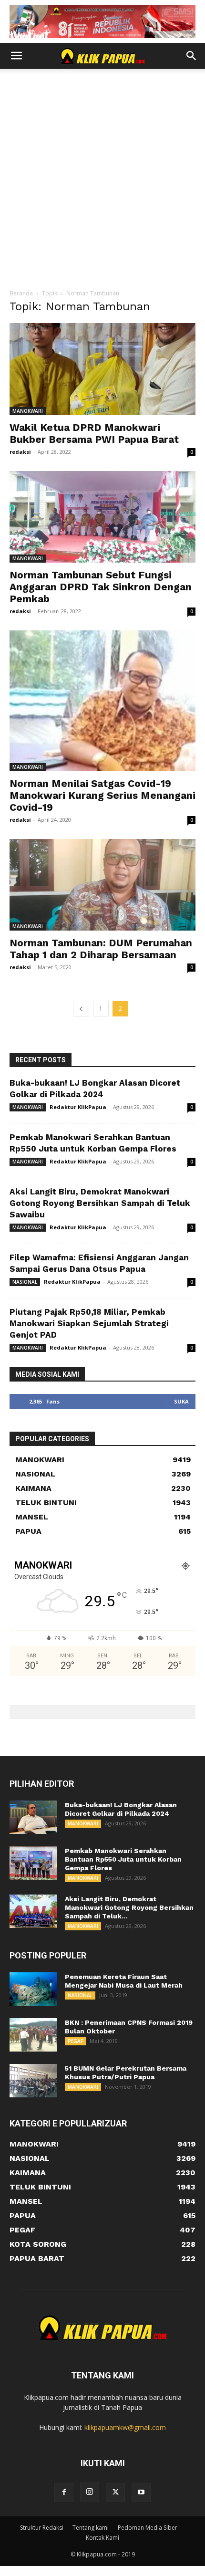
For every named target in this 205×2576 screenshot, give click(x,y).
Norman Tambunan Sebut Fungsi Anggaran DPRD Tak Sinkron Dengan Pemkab (101, 587)
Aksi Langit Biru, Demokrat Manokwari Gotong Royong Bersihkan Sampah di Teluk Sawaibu (100, 1203)
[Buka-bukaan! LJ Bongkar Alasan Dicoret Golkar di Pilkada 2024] (33, 1817)
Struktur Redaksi (42, 2528)
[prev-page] (81, 1009)
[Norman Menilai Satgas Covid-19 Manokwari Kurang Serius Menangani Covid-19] (102, 701)
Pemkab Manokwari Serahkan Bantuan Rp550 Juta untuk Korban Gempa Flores (123, 1859)
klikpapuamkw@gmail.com (125, 2427)
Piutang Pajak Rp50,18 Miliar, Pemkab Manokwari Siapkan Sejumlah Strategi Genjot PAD (89, 1323)
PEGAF (75, 2041)
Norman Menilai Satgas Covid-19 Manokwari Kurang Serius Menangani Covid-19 (102, 795)
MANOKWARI (28, 411)
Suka (181, 1401)
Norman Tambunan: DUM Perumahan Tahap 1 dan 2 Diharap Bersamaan (101, 949)
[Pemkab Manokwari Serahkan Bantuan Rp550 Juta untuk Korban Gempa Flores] (33, 1863)
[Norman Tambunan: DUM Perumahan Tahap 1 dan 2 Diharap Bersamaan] (102, 885)
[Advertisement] (102, 181)
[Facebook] (64, 2492)
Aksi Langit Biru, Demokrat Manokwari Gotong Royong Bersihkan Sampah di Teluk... (129, 1907)
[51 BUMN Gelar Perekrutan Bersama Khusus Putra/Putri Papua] (33, 2081)
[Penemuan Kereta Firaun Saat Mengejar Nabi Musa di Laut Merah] (33, 1989)
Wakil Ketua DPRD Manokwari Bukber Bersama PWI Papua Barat (94, 433)
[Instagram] (90, 2492)
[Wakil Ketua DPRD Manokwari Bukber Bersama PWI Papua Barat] (102, 369)
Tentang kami (91, 2528)
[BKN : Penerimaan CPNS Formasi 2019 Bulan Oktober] (33, 2035)
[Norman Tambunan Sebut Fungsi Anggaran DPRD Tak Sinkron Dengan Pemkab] (102, 517)
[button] (16, 56)
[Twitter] (115, 2492)
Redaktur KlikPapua (78, 1107)
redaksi (20, 452)
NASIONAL (25, 1282)
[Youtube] (141, 2492)
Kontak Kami (102, 2538)
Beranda (21, 293)
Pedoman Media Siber (148, 2528)
